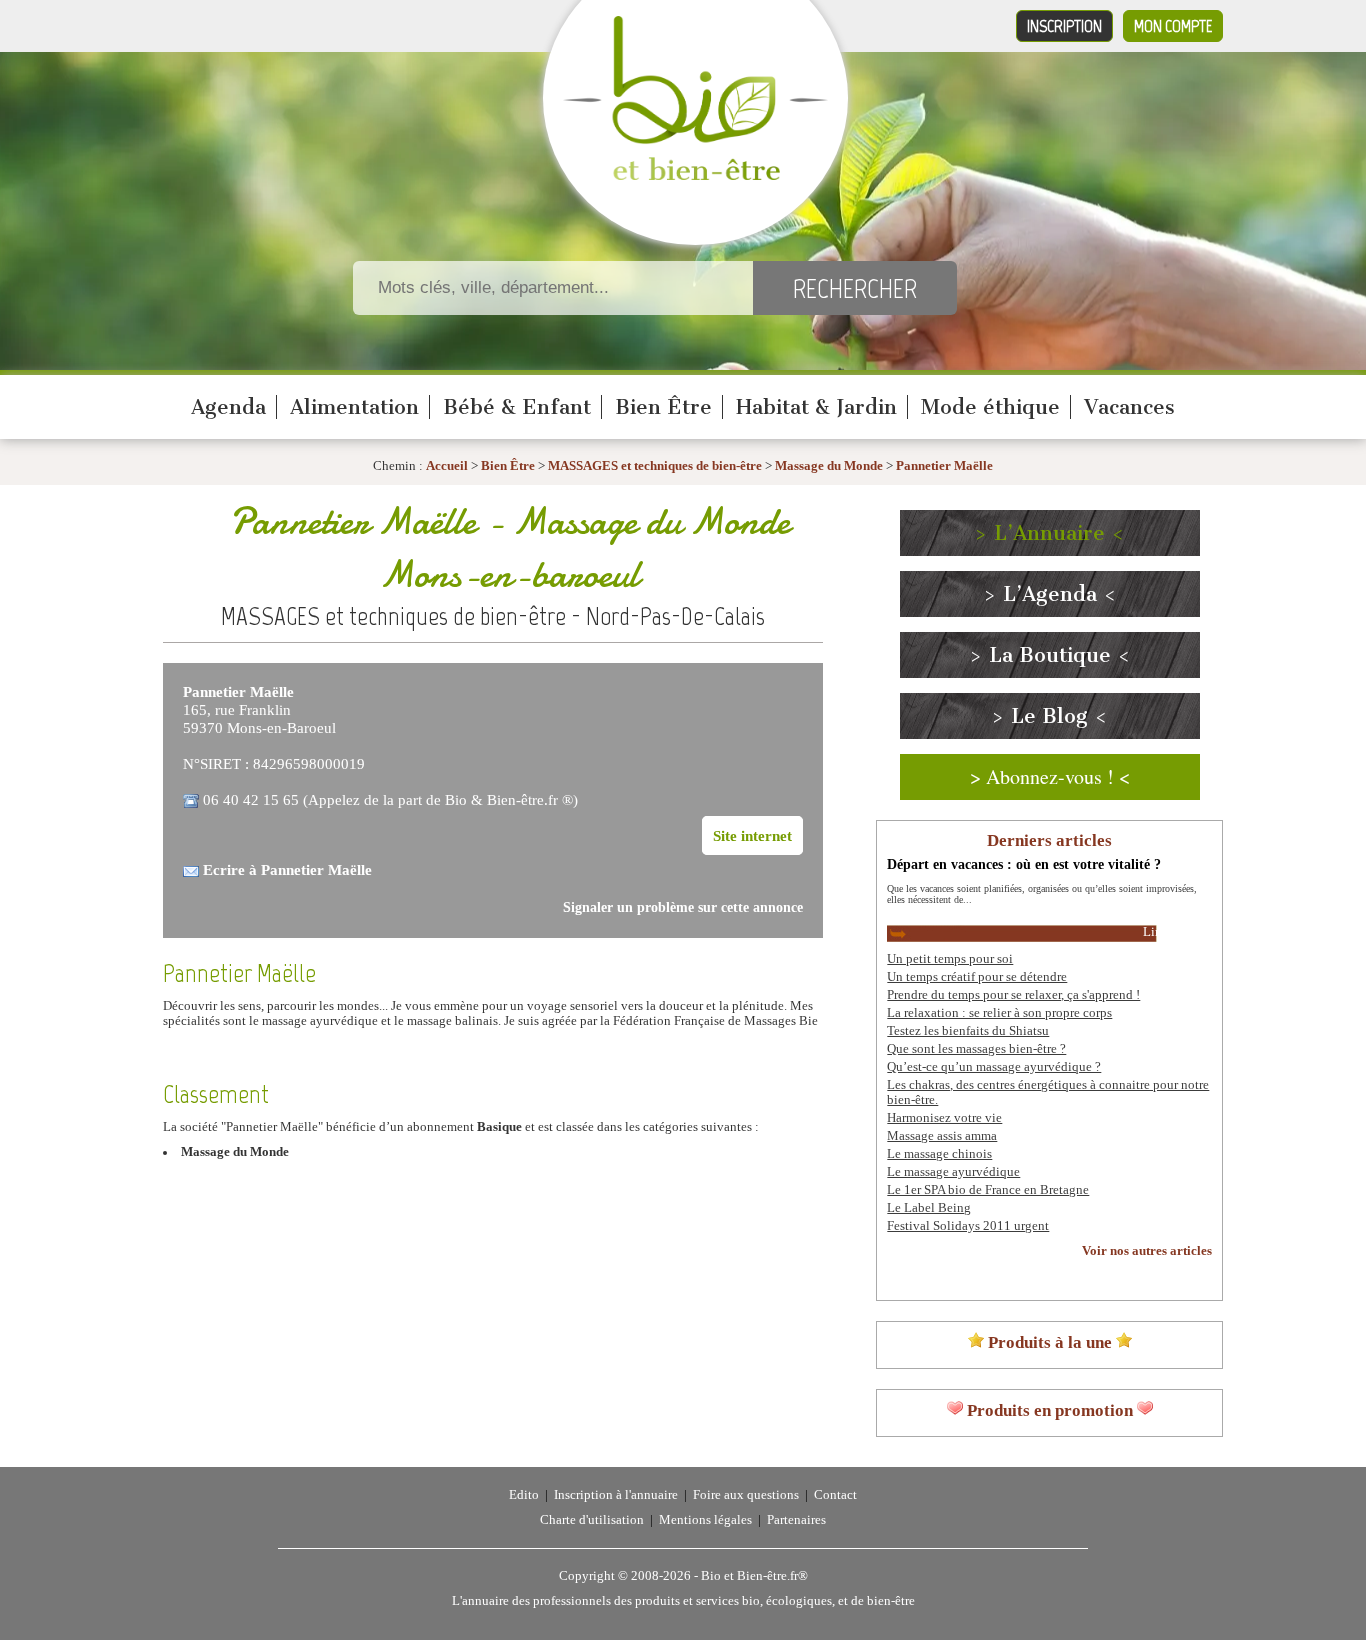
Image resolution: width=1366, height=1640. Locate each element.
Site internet (752, 835)
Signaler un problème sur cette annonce (683, 907)
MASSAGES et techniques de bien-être (655, 466)
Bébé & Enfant (517, 407)
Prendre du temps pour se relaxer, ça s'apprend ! (1013, 995)
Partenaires (796, 1520)
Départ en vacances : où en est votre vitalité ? (1024, 864)
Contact (835, 1495)
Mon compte (1173, 26)
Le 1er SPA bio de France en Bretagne (988, 1190)
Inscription (1064, 26)
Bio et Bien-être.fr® (754, 1576)
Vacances (1129, 407)
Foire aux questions (746, 1495)
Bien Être (663, 407)
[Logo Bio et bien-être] (695, 176)
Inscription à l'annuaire (616, 1495)
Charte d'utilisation (592, 1520)
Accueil (447, 466)
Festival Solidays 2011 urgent (968, 1226)
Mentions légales (705, 1520)
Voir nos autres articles (1147, 1251)
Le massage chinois (939, 1154)
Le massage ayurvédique (953, 1172)
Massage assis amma (942, 1136)
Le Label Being (929, 1208)
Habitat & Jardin (816, 407)
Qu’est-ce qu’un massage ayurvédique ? (994, 1067)
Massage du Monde (829, 466)
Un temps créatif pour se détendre (977, 977)
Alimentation (354, 407)
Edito (524, 1495)
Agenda (228, 407)
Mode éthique (990, 407)
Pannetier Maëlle (944, 466)
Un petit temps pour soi (950, 959)
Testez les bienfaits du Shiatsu (968, 1031)
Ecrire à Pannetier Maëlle (287, 869)
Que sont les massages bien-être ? (976, 1049)
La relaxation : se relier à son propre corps (999, 1013)
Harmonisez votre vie (944, 1118)
